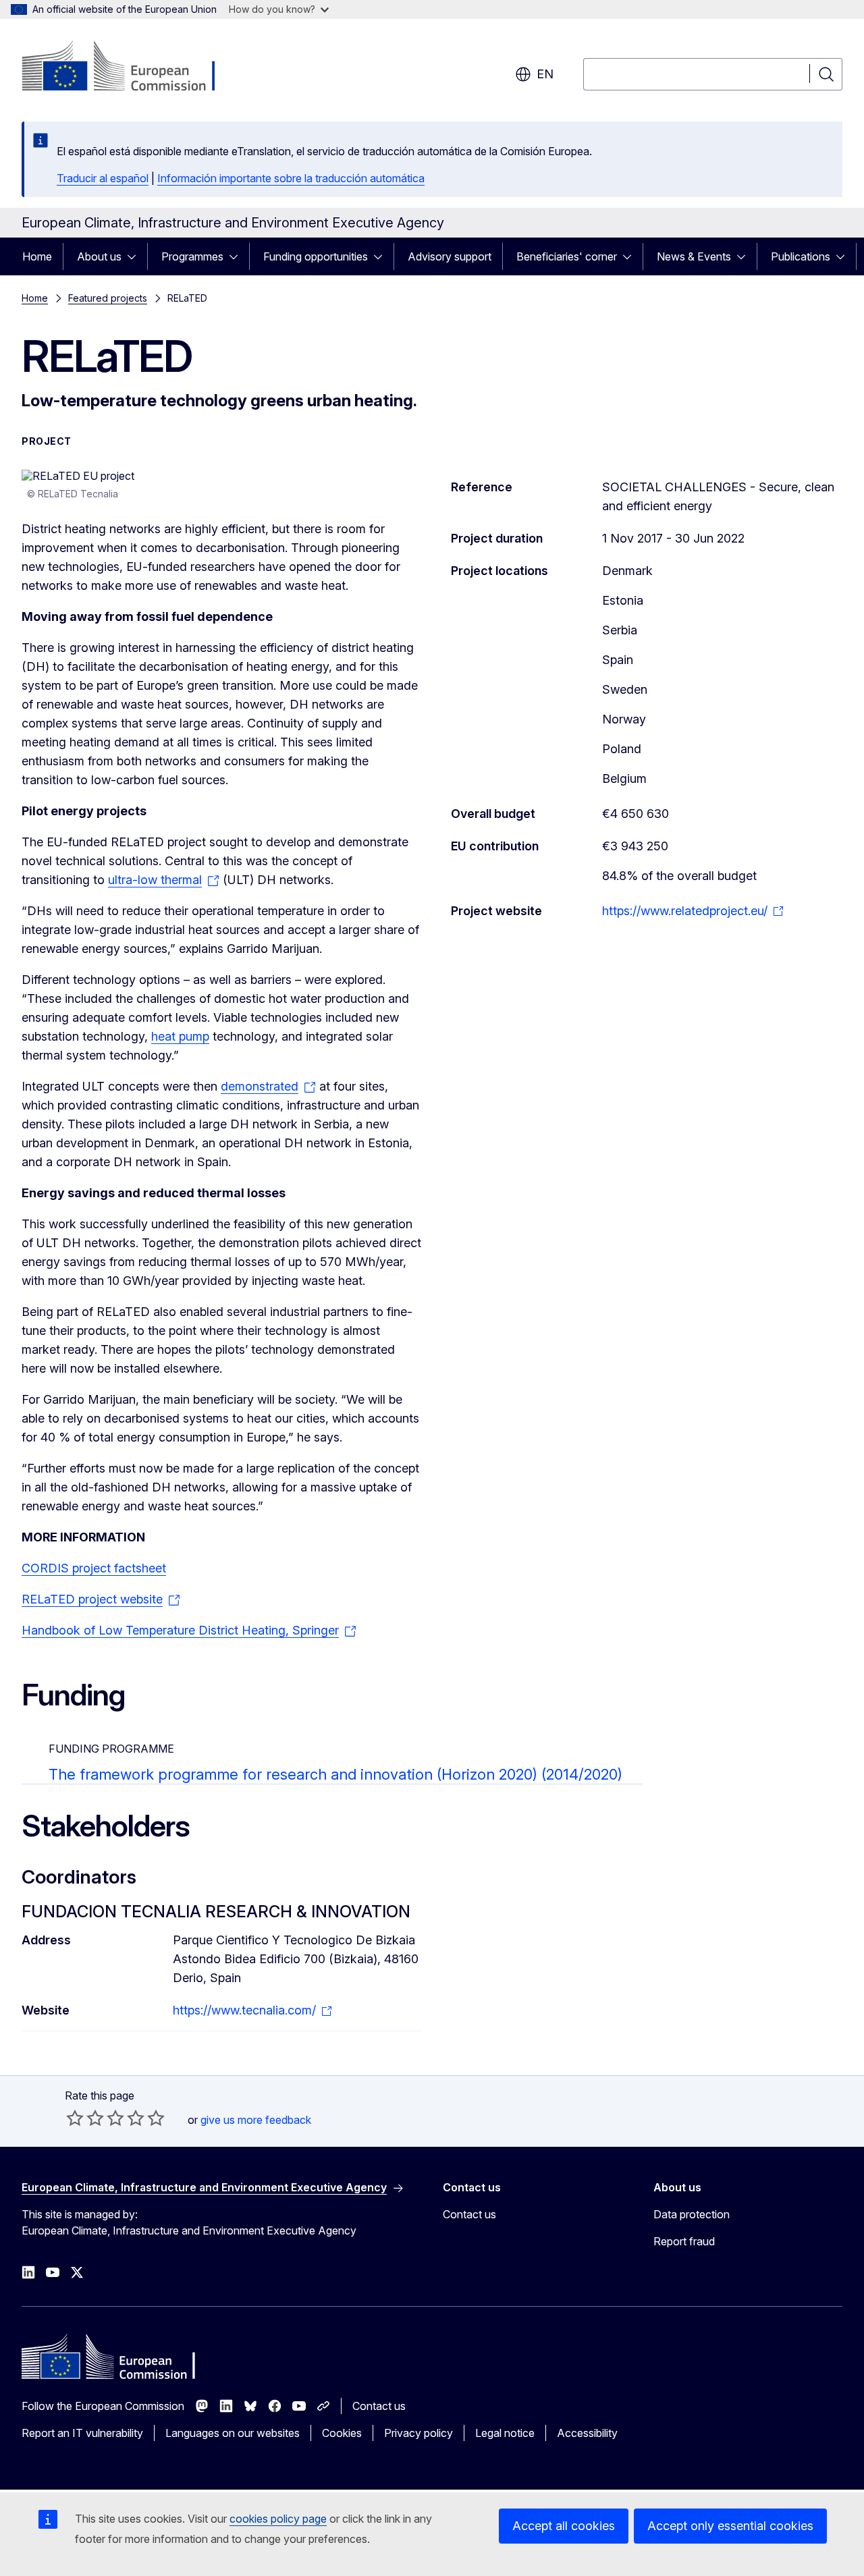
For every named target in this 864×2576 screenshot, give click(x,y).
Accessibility (587, 2433)
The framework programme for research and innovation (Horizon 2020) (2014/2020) (335, 1774)
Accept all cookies (564, 2526)
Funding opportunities (316, 256)
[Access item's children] (136, 256)
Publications (801, 256)
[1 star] (75, 2118)
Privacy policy (418, 2433)
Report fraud (684, 2241)
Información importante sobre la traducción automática (291, 178)
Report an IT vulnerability (82, 2433)
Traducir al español (103, 178)
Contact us (469, 2214)
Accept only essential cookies (730, 2526)
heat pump (180, 1036)
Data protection (692, 2214)
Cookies (342, 2433)
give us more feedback (256, 2120)
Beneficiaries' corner (567, 256)
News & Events (694, 256)
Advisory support (450, 256)
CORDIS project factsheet (94, 1568)
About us (99, 256)
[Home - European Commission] (131, 67)
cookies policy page (278, 2519)
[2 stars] (85, 2118)
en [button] (545, 74)
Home (37, 256)
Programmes (192, 256)
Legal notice (505, 2433)
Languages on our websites (233, 2433)
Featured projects (108, 298)
